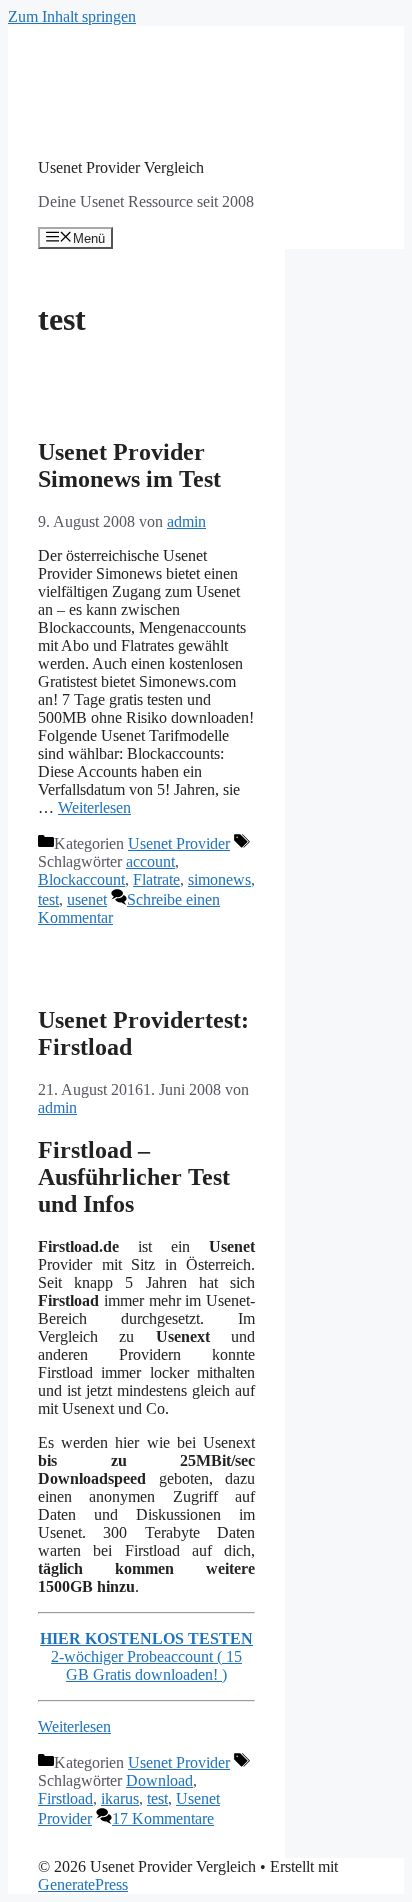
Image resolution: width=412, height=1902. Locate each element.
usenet (87, 899)
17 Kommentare (163, 1818)
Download (159, 1780)
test (48, 899)
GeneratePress (83, 1884)
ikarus (120, 1798)
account (150, 861)
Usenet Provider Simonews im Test (129, 465)
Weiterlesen (94, 807)
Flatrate (156, 879)
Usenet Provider (179, 843)
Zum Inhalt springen (72, 16)
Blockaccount (81, 879)
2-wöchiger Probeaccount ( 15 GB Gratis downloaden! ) (146, 1665)
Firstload (65, 1798)
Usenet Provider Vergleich (121, 167)
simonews (219, 879)
